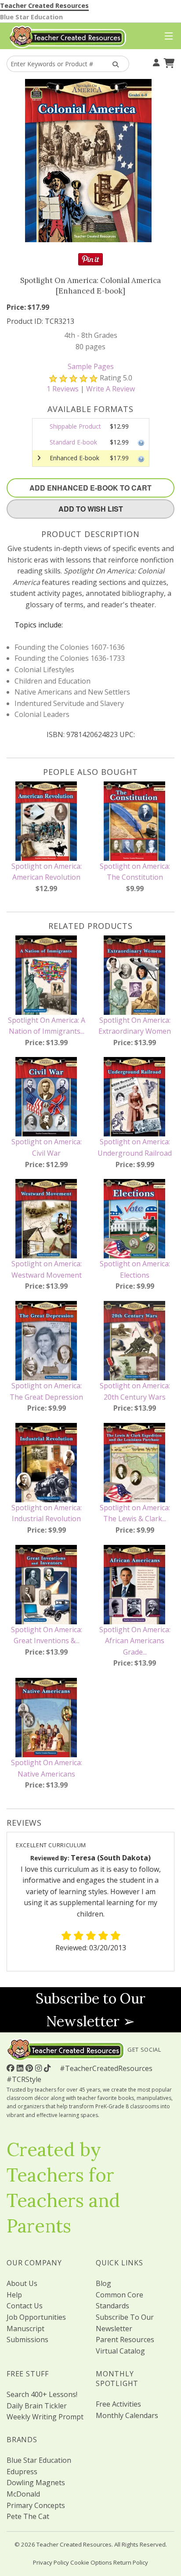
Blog (103, 2283)
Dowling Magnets (36, 2483)
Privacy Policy (51, 2562)
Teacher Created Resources (44, 5)
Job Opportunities (36, 2317)
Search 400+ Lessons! (42, 2394)
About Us (22, 2283)
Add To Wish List (91, 509)
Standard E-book (73, 442)
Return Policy (131, 2562)
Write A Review (110, 389)
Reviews (63, 389)
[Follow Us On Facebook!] (12, 2068)
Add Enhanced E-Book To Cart (90, 488)
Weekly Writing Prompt (45, 2417)
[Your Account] (155, 62)
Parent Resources (125, 2340)
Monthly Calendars (127, 2415)
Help (14, 2295)
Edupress (22, 2472)
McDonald (23, 2494)
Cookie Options (91, 2562)
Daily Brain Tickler (37, 2406)
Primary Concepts (36, 2505)
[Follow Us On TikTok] (48, 2068)
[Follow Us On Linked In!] (21, 2068)
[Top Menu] (167, 36)
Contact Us (25, 2306)
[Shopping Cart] (168, 62)
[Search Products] (114, 64)
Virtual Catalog (120, 2351)
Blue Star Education (31, 17)
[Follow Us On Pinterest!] (30, 2068)
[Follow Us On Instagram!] (40, 2068)
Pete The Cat (28, 2516)
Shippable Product (75, 426)
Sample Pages (91, 366)
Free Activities (118, 2404)
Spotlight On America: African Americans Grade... (135, 1641)
